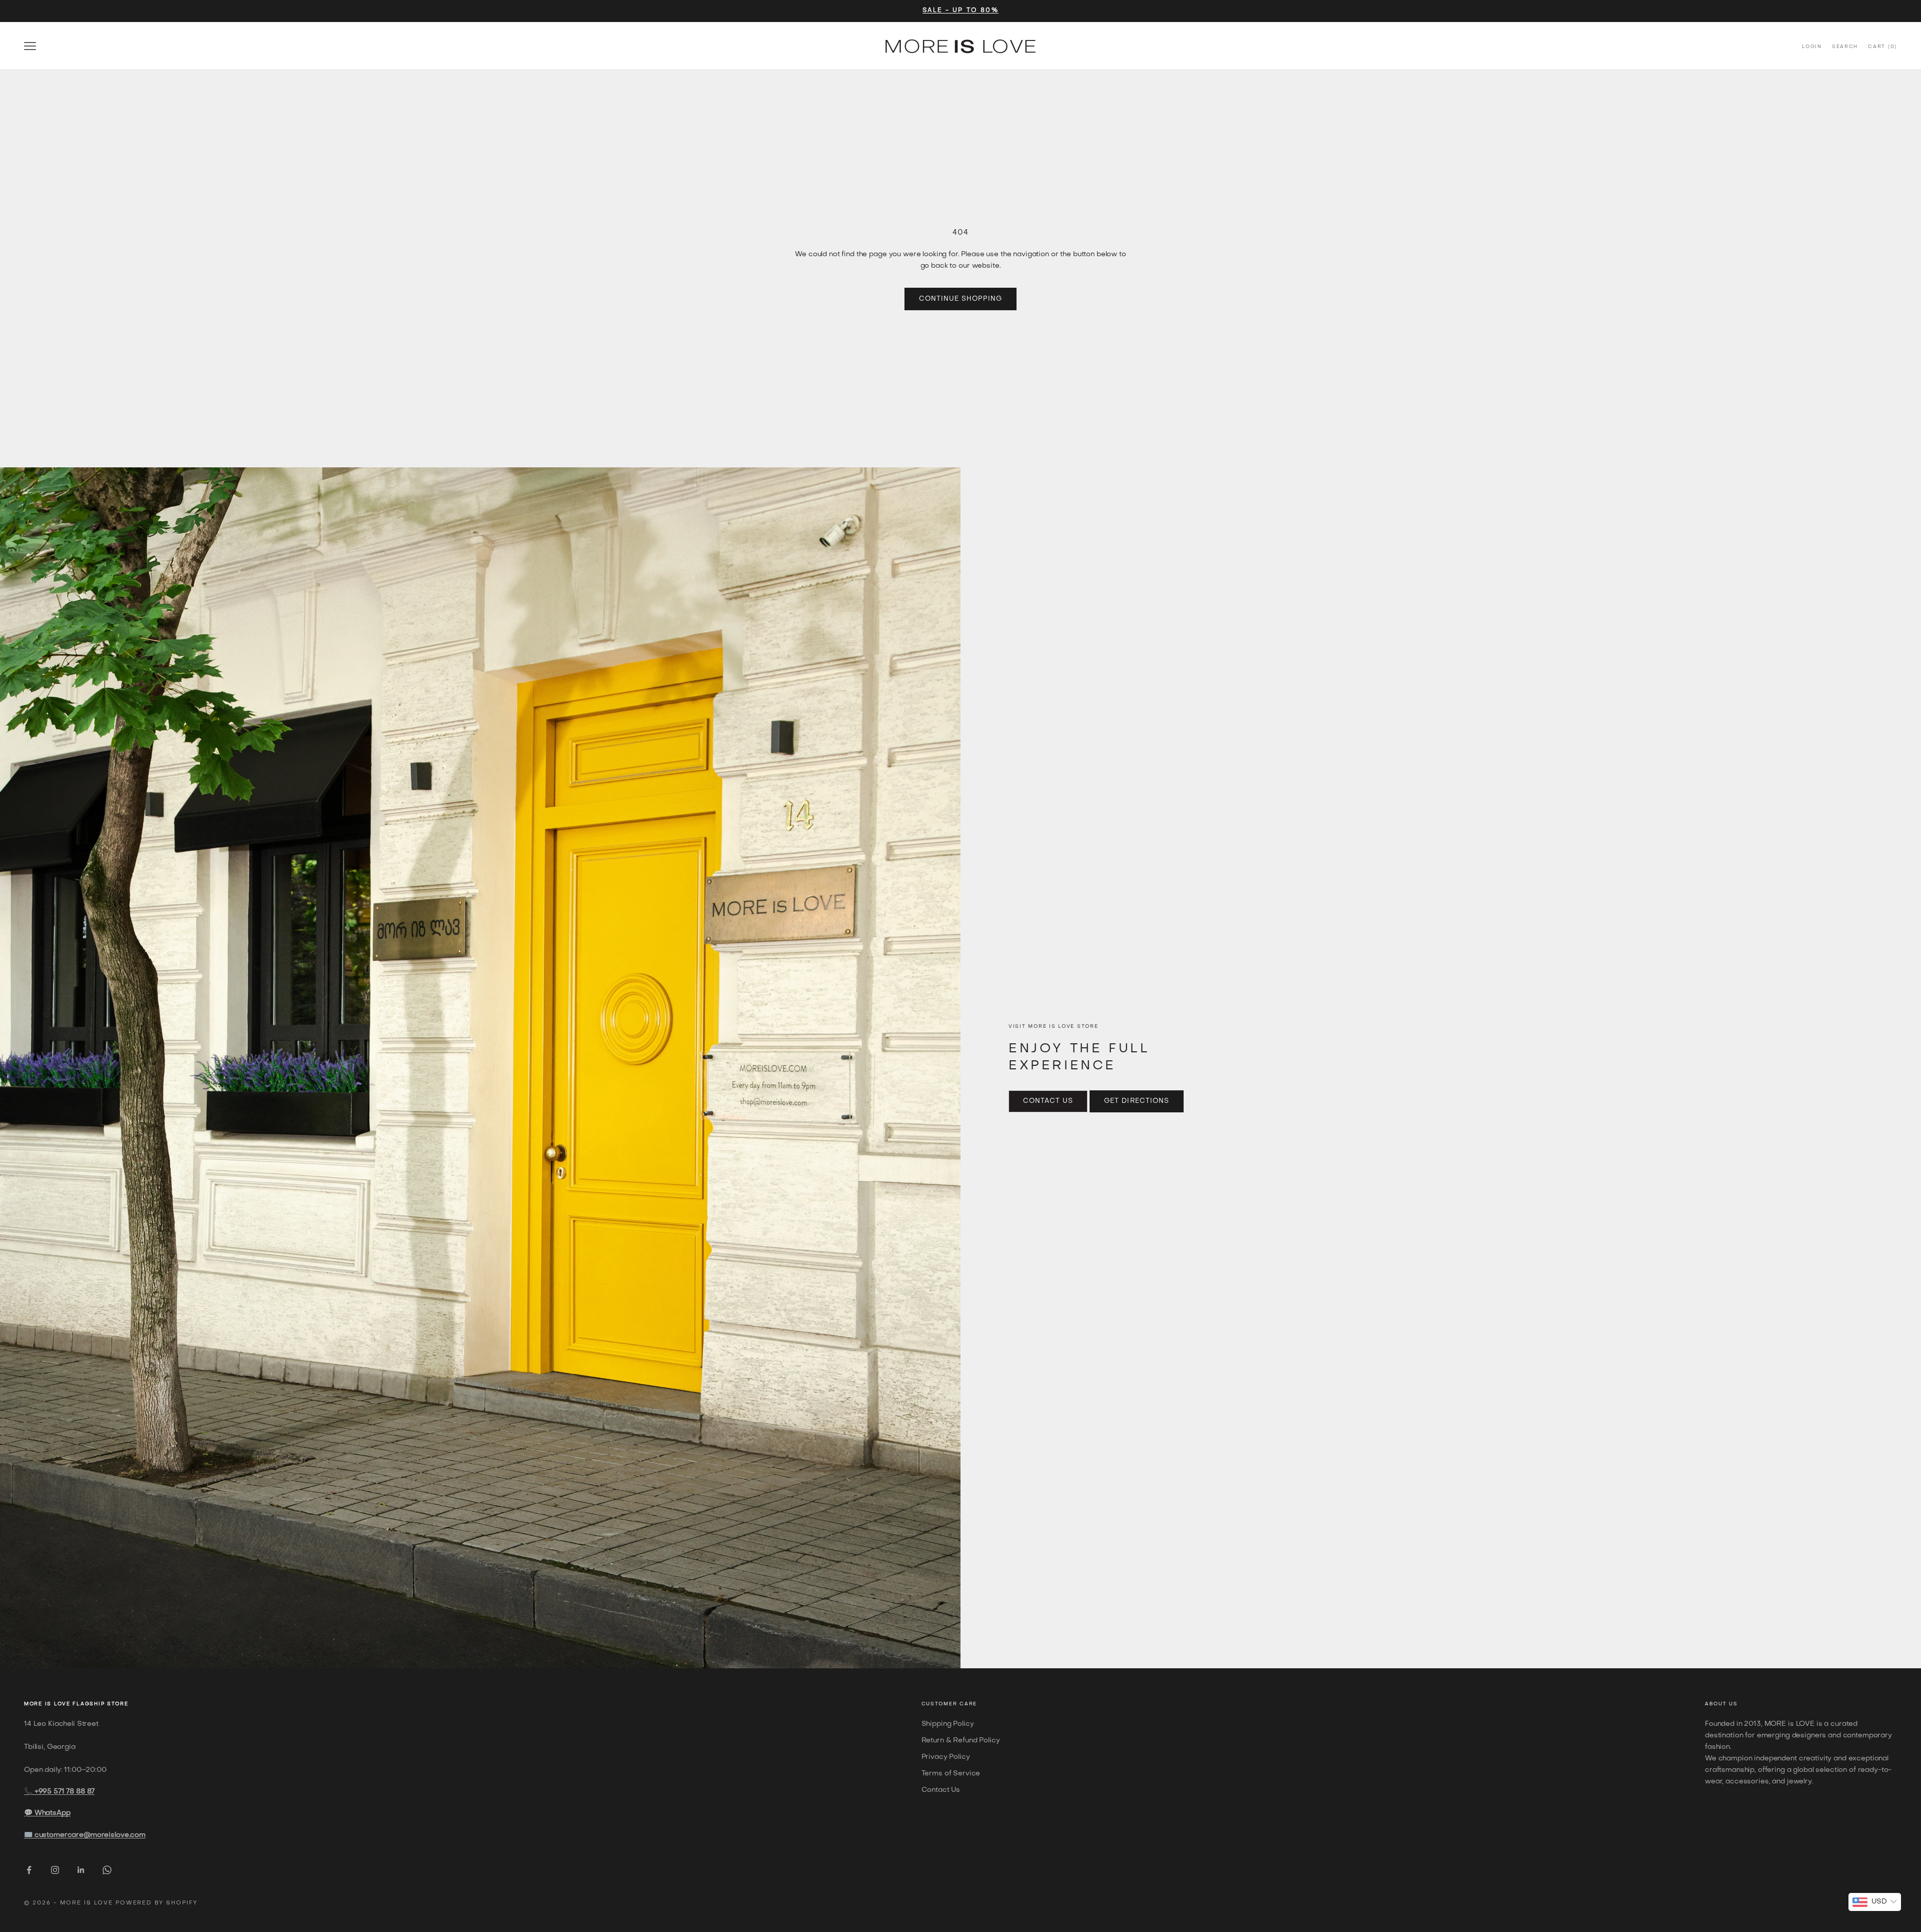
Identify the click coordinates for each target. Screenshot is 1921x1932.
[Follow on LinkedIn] (81, 1870)
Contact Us (1048, 1101)
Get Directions (1137, 1101)
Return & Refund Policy (961, 1741)
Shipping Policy (948, 1724)
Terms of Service (951, 1774)
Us (1733, 1704)
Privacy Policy (946, 1757)
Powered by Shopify (157, 1903)
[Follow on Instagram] (55, 1870)
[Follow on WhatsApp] (107, 1870)
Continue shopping (961, 299)
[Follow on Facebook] (29, 1870)
